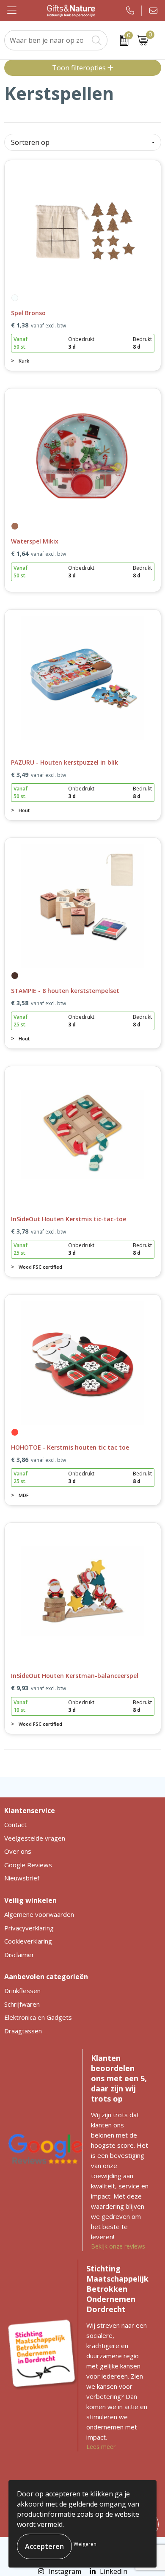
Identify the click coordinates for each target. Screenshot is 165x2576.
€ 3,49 (38, 775)
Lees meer (101, 2447)
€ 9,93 (38, 1688)
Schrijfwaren (22, 2004)
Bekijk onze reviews (118, 2246)
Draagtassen (23, 2031)
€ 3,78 (38, 1231)
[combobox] (47, 40)
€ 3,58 (38, 1003)
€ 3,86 (38, 1460)
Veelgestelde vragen (35, 1838)
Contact (15, 1825)
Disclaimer (19, 1955)
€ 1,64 (38, 554)
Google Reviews (28, 1865)
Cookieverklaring (28, 1941)
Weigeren (85, 2544)
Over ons (18, 1851)
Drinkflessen (22, 1991)
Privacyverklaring (29, 1928)
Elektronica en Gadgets (38, 2017)
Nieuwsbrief (22, 1878)
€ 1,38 (38, 325)
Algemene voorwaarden (39, 1914)
